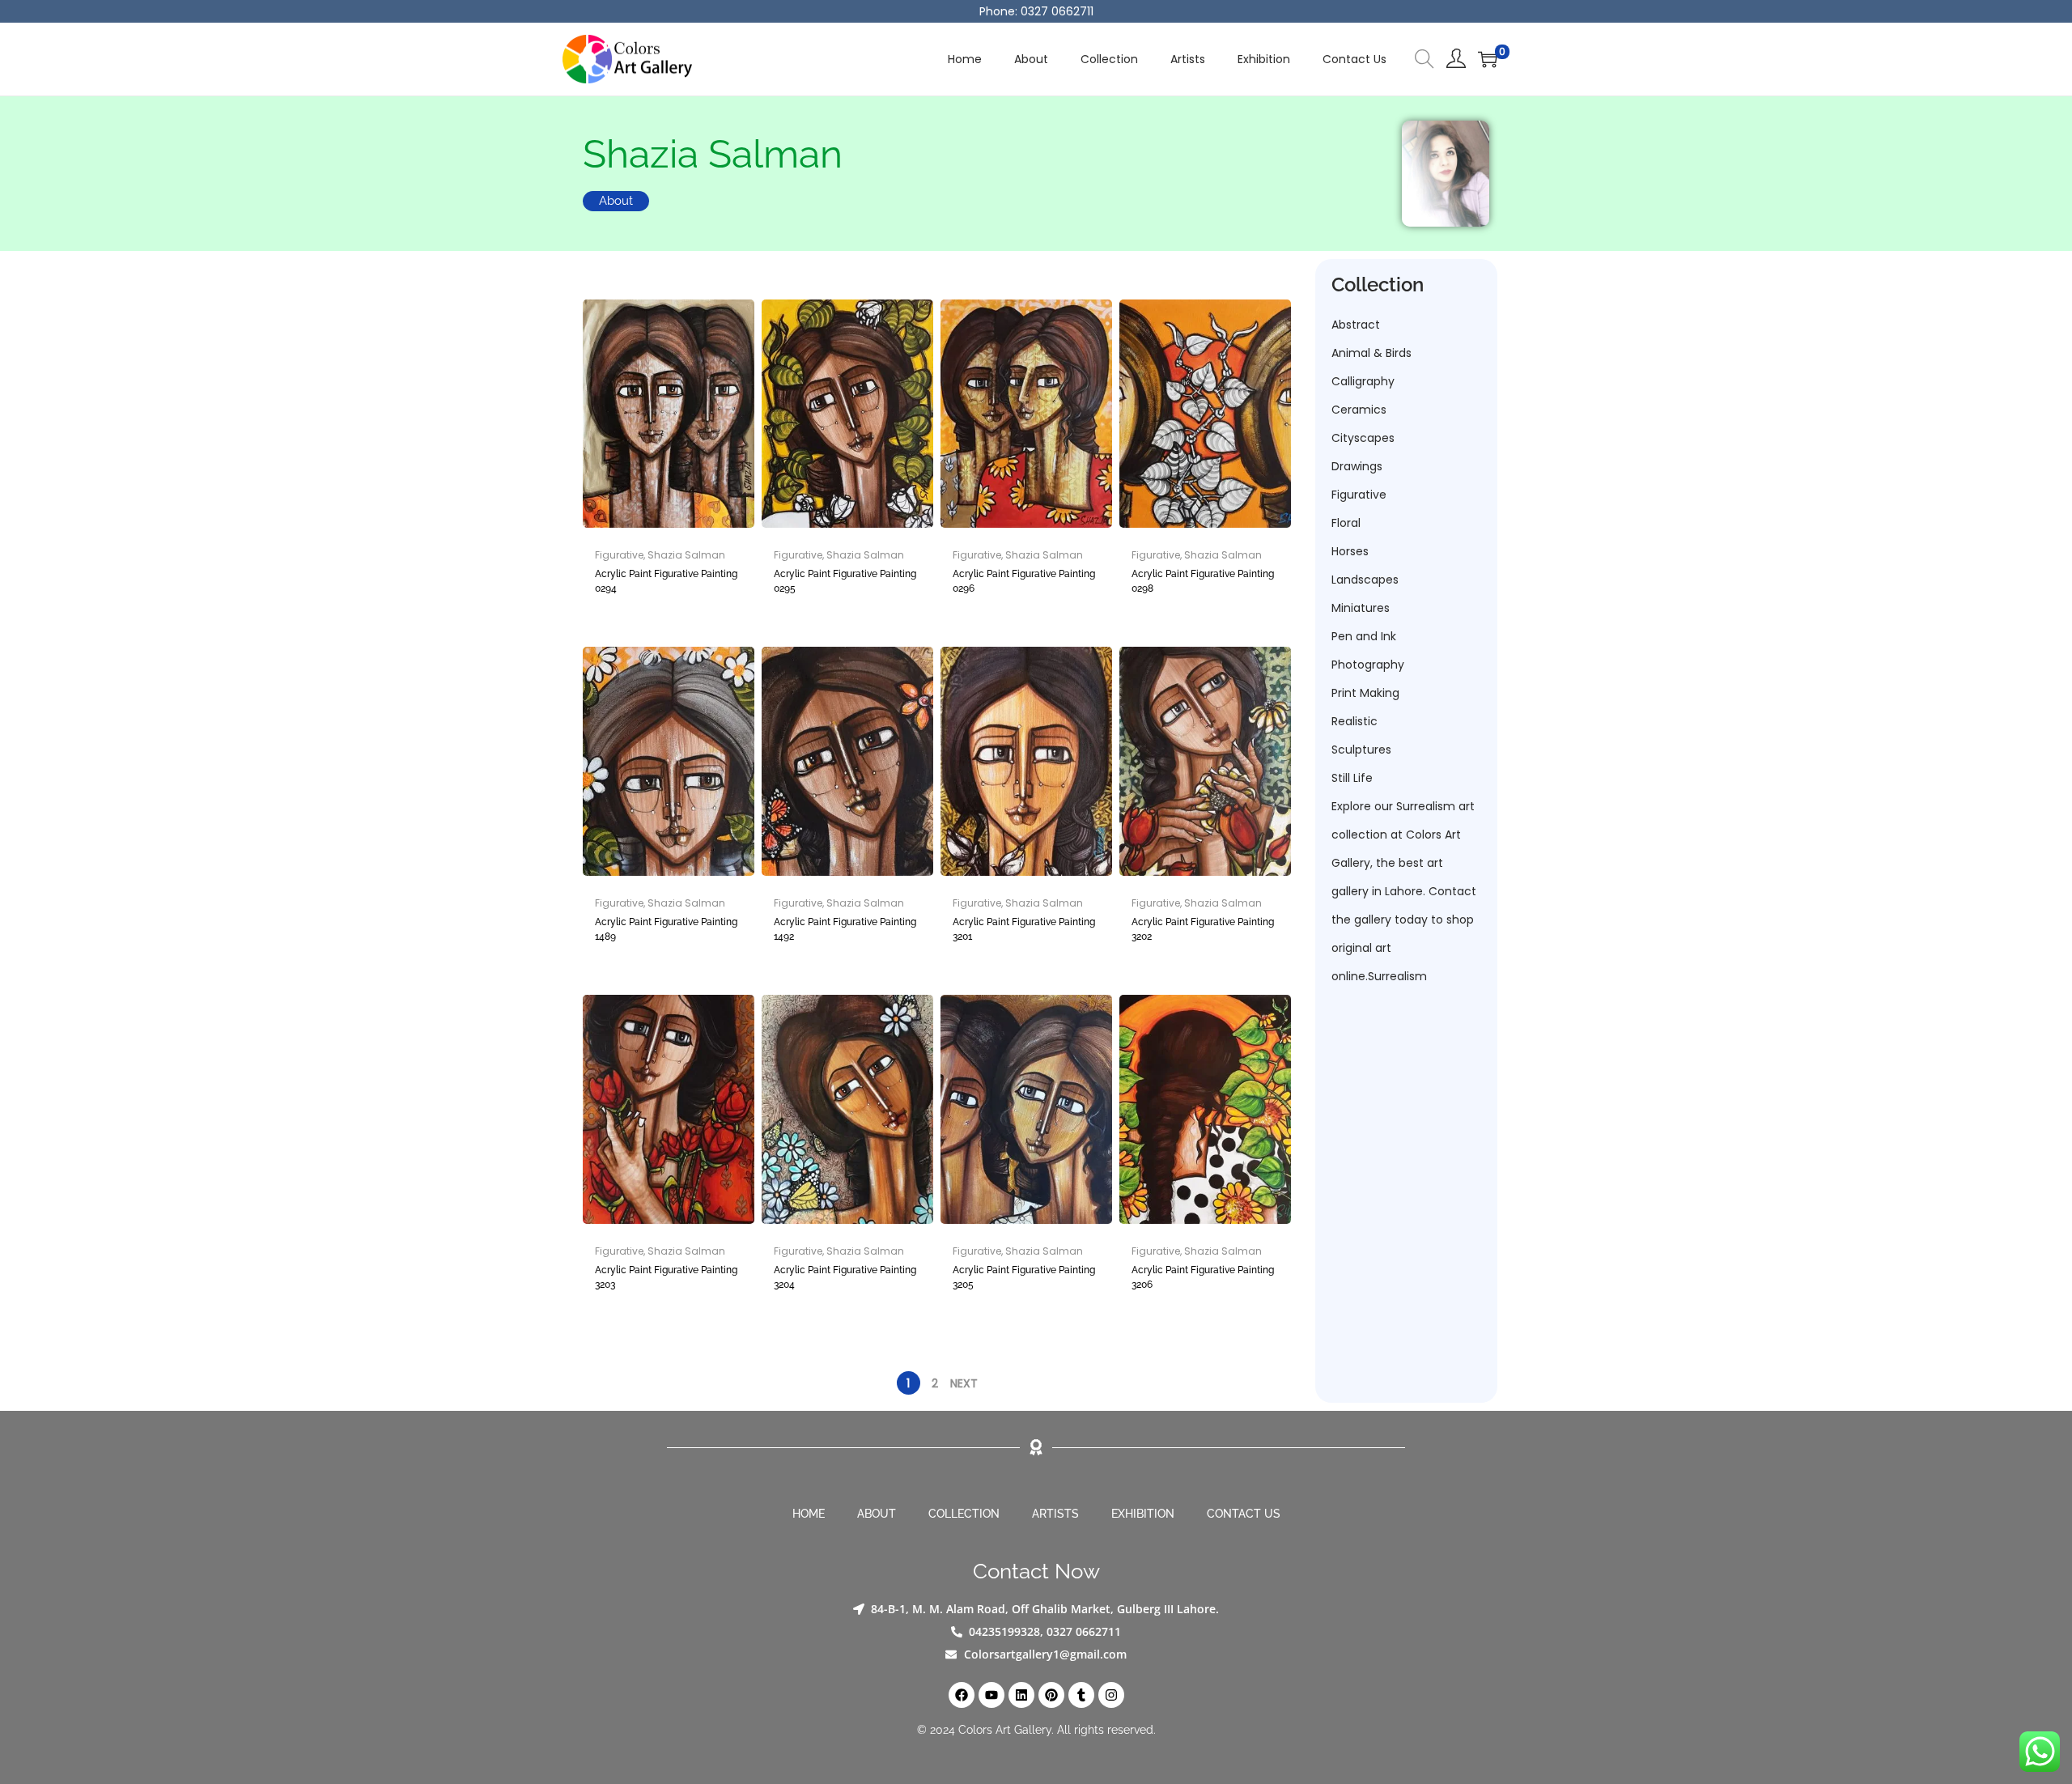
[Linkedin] (1021, 1695)
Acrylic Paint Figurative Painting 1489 (666, 929)
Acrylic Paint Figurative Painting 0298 (1203, 581)
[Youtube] (991, 1695)
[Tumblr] (1081, 1695)
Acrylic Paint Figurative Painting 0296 (1024, 581)
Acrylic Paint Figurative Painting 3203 (666, 1277)
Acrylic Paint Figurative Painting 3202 (1203, 929)
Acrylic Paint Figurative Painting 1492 (845, 929)
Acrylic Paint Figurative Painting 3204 (845, 1277)
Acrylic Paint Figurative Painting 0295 (845, 581)
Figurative (619, 555)
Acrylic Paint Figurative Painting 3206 (1203, 1277)
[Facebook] (962, 1695)
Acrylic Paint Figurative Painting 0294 (666, 581)
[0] (1488, 59)
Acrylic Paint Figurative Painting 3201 (1024, 929)
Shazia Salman (686, 555)
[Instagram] (1111, 1695)
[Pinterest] (1051, 1695)
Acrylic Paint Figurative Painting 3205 (1024, 1277)
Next (964, 1383)
